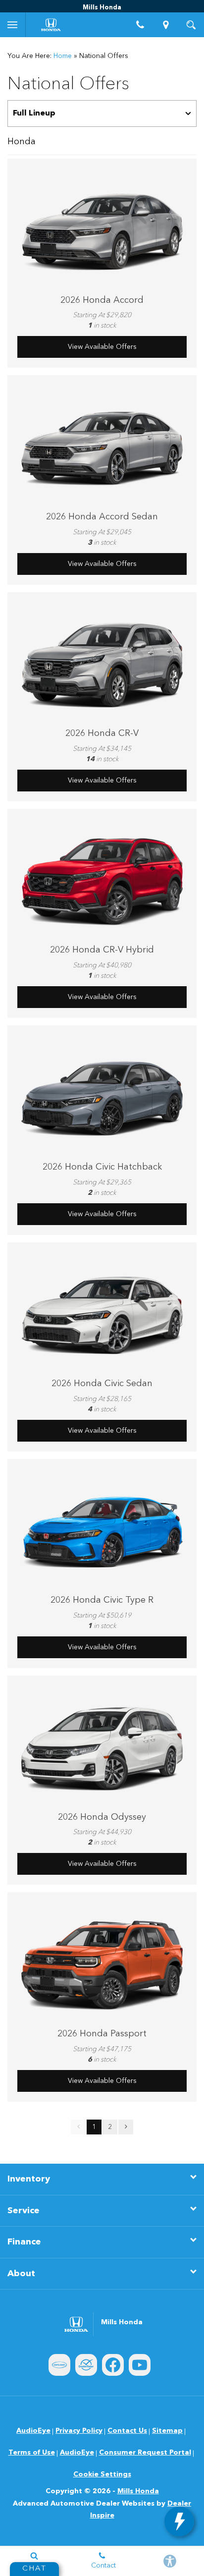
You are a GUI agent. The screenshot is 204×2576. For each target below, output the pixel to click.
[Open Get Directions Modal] (166, 25)
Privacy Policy (79, 2431)
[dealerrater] (86, 2365)
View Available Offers (102, 347)
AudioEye (33, 2431)
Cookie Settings (102, 2474)
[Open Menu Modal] (13, 25)
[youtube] (140, 2365)
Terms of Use (32, 2453)
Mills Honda (138, 2491)
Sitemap (167, 2431)
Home (63, 56)
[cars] (59, 2365)
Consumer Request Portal (145, 2453)
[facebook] (113, 2365)
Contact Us (127, 2431)
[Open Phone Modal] (141, 25)
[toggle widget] (179, 2521)
